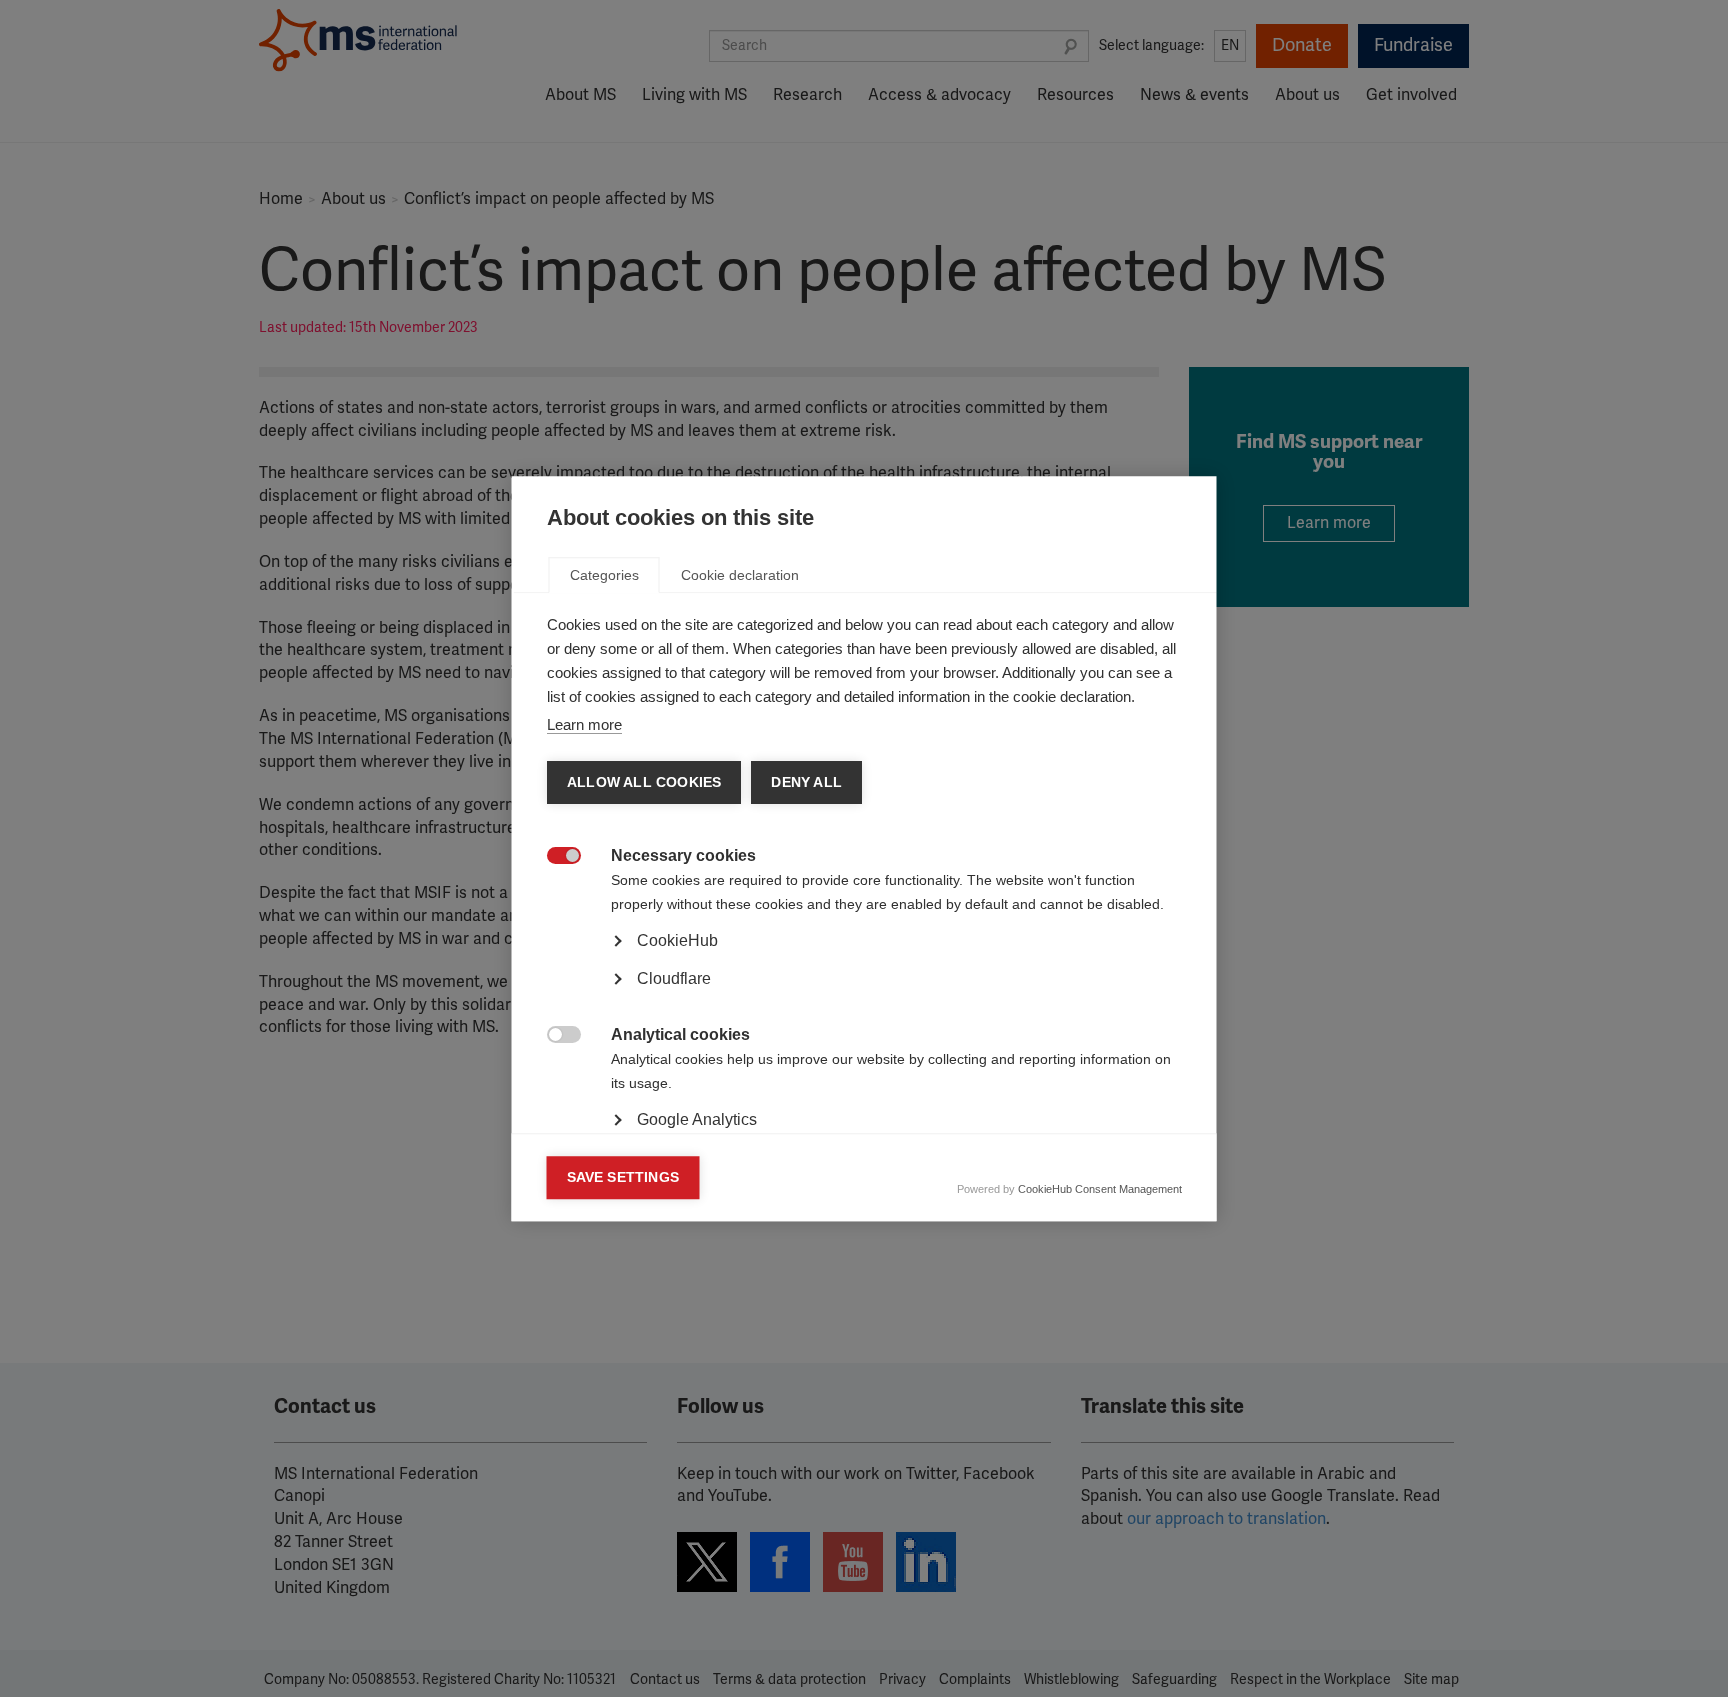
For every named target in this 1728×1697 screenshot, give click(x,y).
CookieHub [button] (677, 940)
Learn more (584, 724)
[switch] (553, 857)
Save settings (623, 1177)
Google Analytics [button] (697, 1119)
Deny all (806, 782)
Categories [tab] (604, 575)
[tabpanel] (864, 997)
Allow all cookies (644, 782)
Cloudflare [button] (674, 978)
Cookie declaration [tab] (740, 575)
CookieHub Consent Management (1100, 1189)
